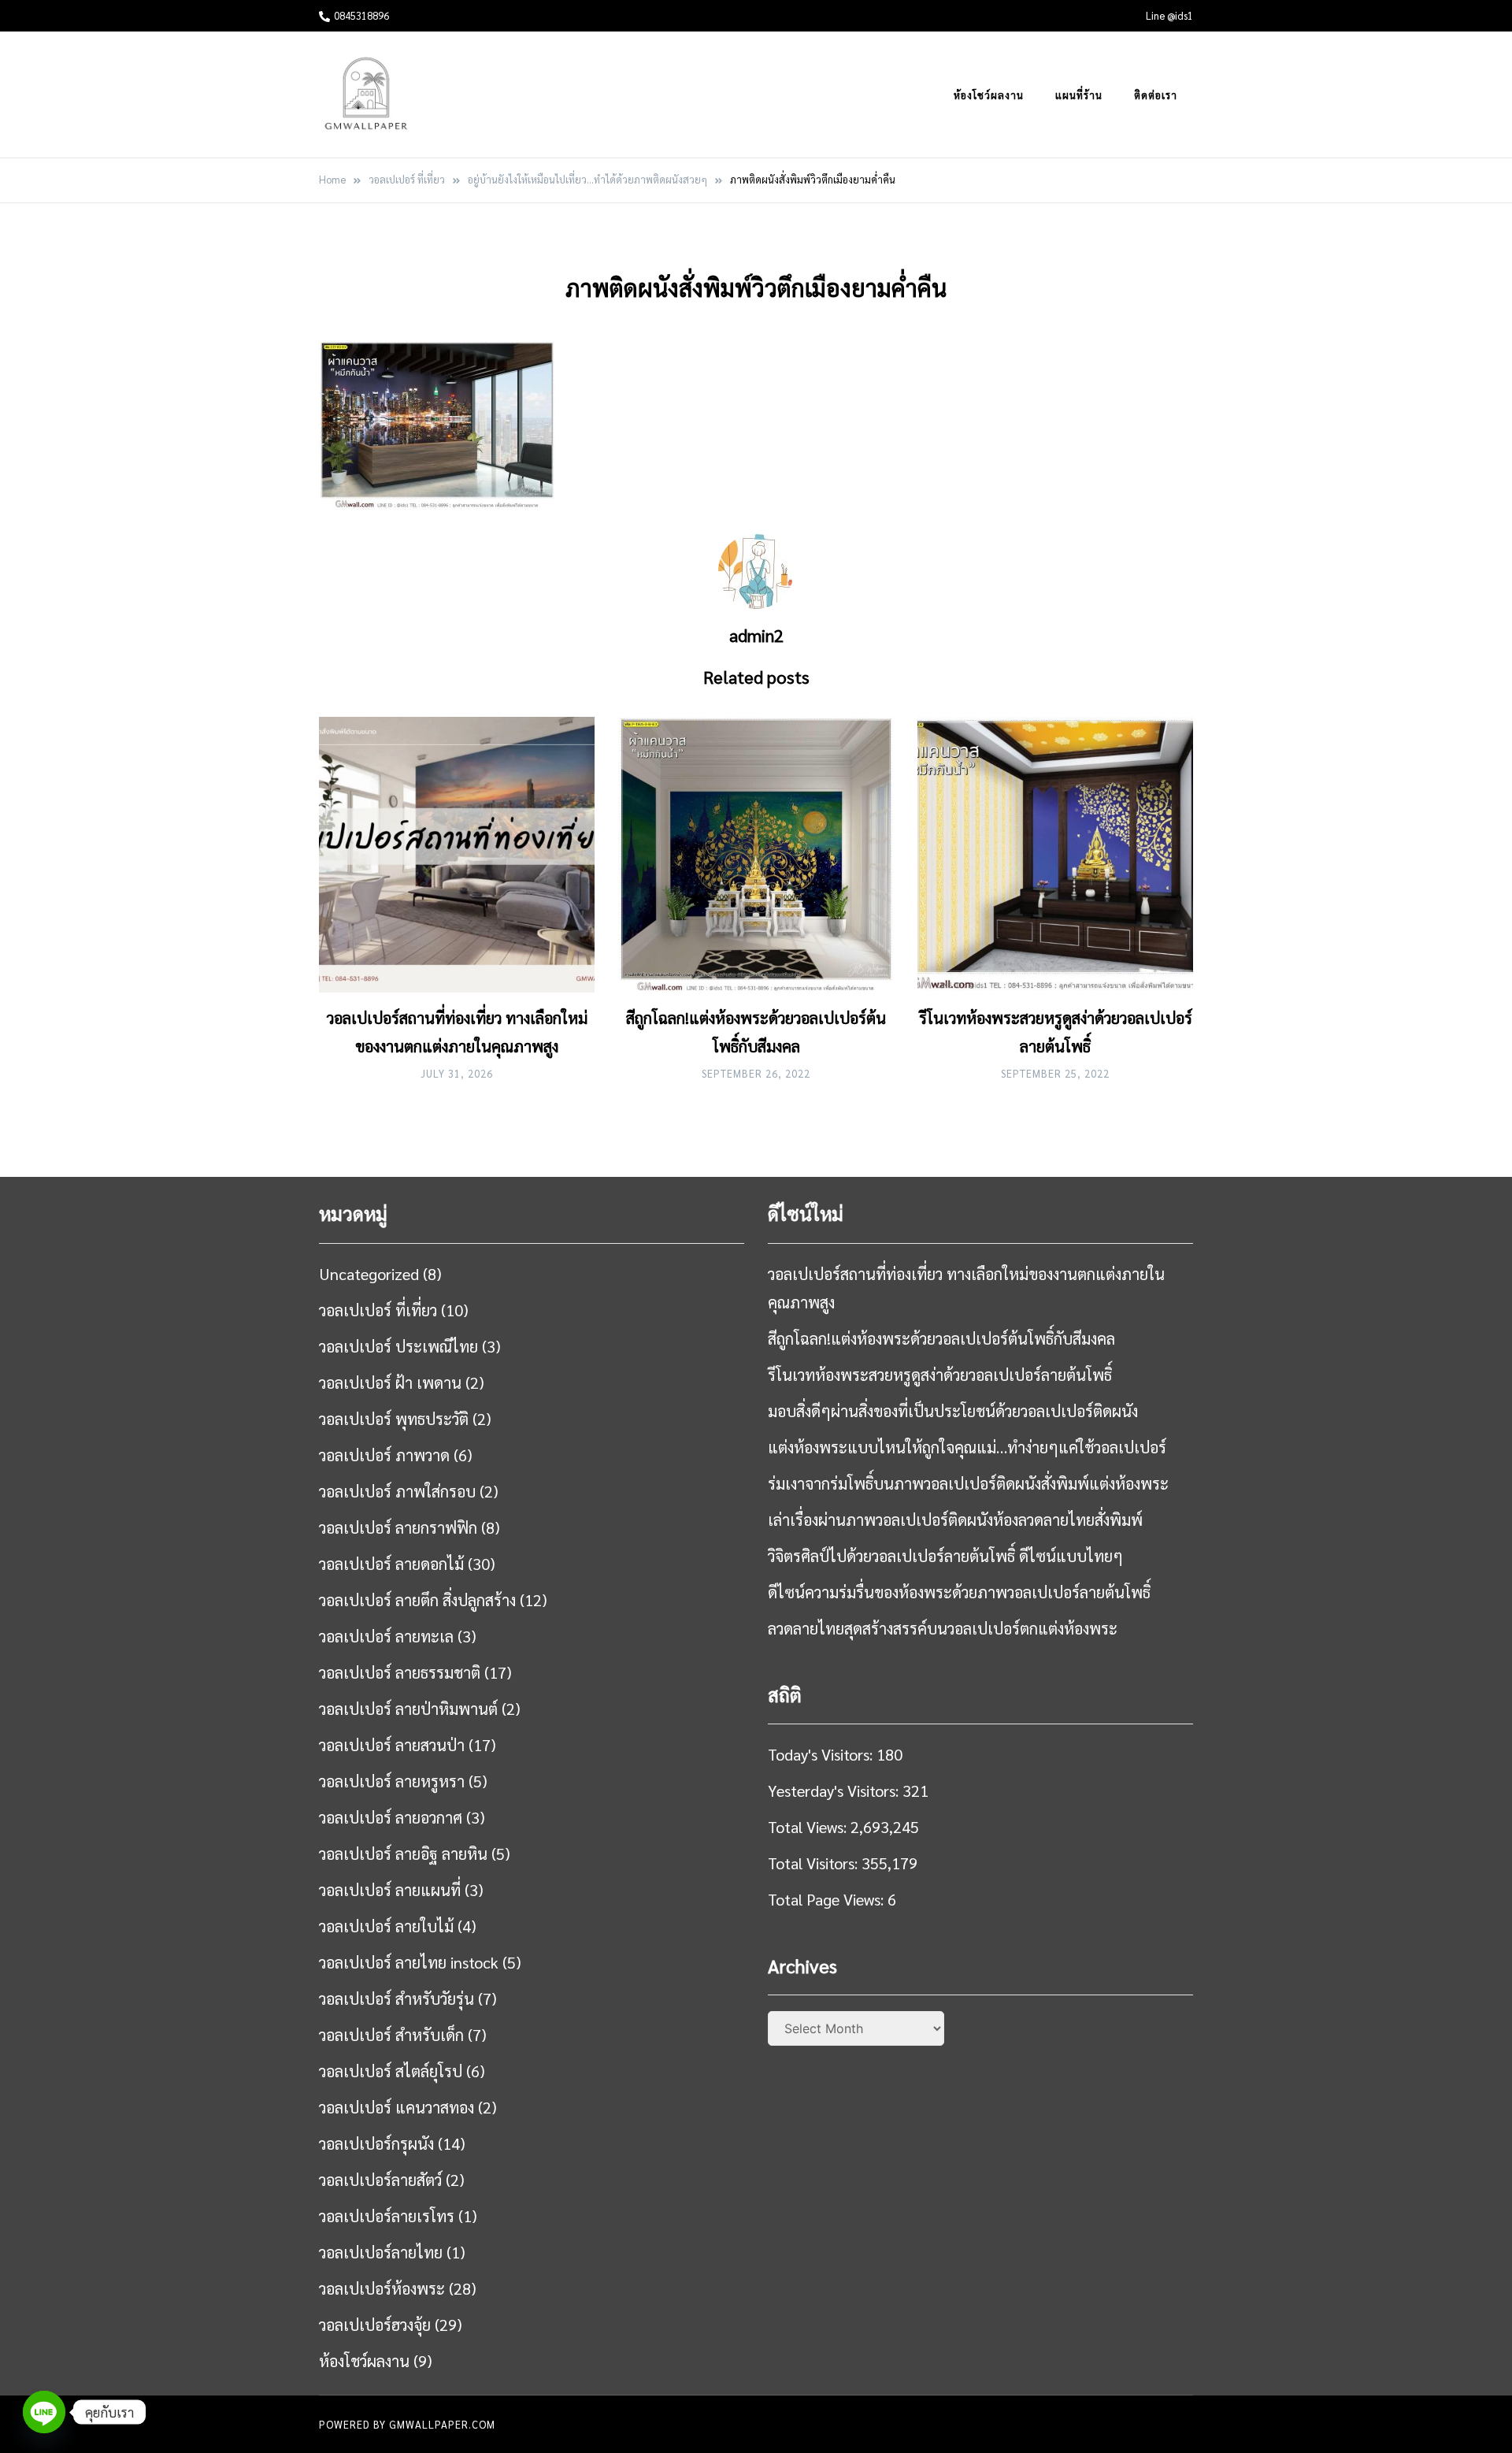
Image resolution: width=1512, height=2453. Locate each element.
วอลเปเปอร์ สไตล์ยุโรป (391, 2071)
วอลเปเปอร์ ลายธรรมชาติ (400, 1672)
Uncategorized (369, 1274)
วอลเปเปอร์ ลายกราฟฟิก (398, 1527)
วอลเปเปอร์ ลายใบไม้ (386, 1926)
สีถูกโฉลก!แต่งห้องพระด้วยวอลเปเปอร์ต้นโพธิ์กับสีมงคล (941, 1338)
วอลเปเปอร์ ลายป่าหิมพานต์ (408, 1709)
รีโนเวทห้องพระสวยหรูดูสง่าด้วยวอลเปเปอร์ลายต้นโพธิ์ (940, 1375)
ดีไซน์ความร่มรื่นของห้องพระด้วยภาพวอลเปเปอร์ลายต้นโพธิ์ (959, 1592)
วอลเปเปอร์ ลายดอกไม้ (391, 1564)
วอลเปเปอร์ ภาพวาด (384, 1455)
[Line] (44, 2412)
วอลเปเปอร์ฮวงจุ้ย (375, 2325)
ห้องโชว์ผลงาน (989, 95)
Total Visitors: (815, 1863)
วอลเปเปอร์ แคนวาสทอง (397, 2107)
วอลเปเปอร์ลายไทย (381, 2252)
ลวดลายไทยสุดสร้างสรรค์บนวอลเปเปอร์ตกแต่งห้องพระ (943, 1628)
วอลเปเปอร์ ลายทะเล (386, 1636)
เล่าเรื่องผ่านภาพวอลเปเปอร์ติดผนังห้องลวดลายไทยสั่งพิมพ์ (955, 1520)
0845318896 (361, 15)
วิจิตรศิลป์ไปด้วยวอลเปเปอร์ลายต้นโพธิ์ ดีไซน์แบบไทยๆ (945, 1556)
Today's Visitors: (822, 1754)
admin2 (756, 635)
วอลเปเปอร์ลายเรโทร (387, 2216)
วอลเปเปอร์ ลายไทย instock (409, 1962)
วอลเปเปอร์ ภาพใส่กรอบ (397, 1491)
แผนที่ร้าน (1079, 95)
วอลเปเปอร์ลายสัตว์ (380, 2180)
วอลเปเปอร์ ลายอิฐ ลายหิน (403, 1854)
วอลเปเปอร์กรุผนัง (376, 2143)
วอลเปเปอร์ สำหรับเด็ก (391, 2035)
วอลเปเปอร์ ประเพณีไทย (398, 1346)
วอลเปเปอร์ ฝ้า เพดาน (390, 1382)
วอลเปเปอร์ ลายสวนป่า (392, 1745)
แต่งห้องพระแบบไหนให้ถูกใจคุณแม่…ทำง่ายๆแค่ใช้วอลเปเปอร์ (967, 1447)
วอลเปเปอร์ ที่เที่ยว (378, 1310)
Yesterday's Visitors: (835, 1791)
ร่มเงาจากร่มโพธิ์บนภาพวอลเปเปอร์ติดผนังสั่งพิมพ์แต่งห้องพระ (968, 1483)
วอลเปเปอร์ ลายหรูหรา (392, 1781)
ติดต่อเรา (1156, 95)
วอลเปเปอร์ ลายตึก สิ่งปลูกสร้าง (417, 1600)
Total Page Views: (828, 1899)
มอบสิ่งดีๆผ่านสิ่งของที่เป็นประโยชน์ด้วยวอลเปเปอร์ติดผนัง (953, 1411)
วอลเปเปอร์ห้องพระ (382, 2288)
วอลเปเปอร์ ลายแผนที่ (390, 1890)
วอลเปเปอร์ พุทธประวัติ (394, 1419)
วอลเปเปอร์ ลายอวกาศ (391, 1817)
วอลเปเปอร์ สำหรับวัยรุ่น (397, 1998)
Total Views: (809, 1827)
